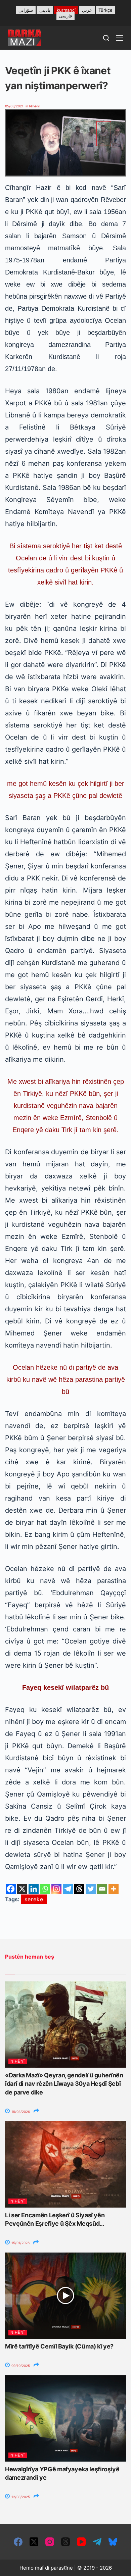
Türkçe (105, 10)
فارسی (65, 16)
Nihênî (34, 106)
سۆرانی (26, 10)
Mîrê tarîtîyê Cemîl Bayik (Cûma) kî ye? (59, 2346)
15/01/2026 (20, 2243)
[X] (22, 1889)
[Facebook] (11, 1889)
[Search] (106, 38)
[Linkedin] (34, 1889)
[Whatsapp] (45, 1889)
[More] (114, 1889)
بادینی (45, 10)
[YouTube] (81, 2542)
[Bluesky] (113, 2542)
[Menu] (120, 38)
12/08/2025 (20, 2497)
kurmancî (66, 10)
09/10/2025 (20, 2366)
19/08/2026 (20, 2112)
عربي (87, 10)
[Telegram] (68, 1889)
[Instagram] (56, 1889)
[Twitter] (91, 1889)
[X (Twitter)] (34, 2542)
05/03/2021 (14, 106)
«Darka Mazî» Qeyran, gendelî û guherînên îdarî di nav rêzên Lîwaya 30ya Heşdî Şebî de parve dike (64, 2084)
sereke (34, 1899)
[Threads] (79, 1889)
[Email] (102, 1889)
